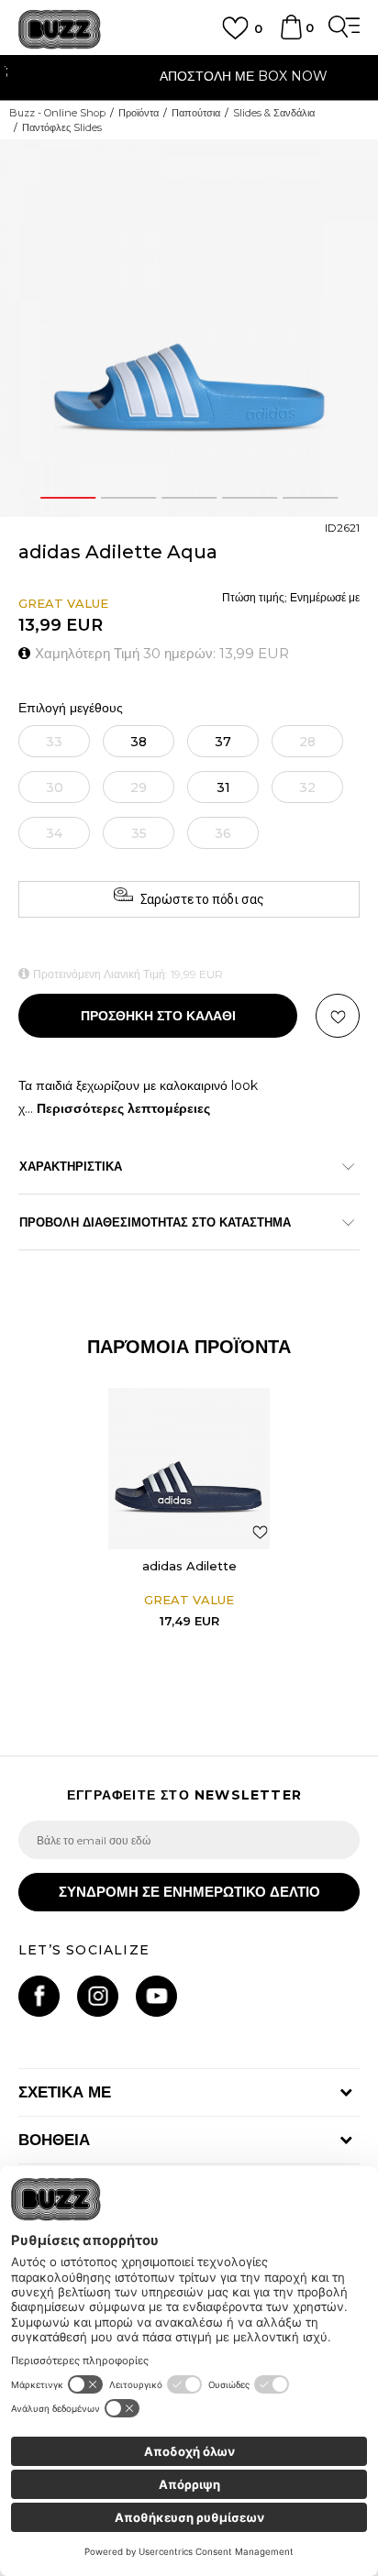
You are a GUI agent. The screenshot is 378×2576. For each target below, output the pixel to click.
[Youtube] (156, 1996)
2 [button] (128, 498)
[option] (189, 78)
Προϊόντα (139, 113)
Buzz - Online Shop (57, 113)
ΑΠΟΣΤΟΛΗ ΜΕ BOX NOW (189, 76)
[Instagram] (98, 1996)
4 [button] (249, 498)
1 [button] (68, 498)
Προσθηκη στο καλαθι (158, 1016)
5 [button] (310, 498)
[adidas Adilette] (189, 1469)
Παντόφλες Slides (62, 127)
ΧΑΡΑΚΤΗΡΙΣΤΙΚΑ (71, 1166)
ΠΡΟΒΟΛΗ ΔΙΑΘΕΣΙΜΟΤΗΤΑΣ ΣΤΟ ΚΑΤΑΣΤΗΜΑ (155, 1222)
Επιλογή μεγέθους (71, 708)
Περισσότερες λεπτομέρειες (123, 1108)
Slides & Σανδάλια (274, 113)
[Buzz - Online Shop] (60, 30)
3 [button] (189, 498)
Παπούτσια (196, 113)
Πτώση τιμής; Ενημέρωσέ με (291, 597)
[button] (338, 1016)
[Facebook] (39, 1996)
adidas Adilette (189, 1566)
